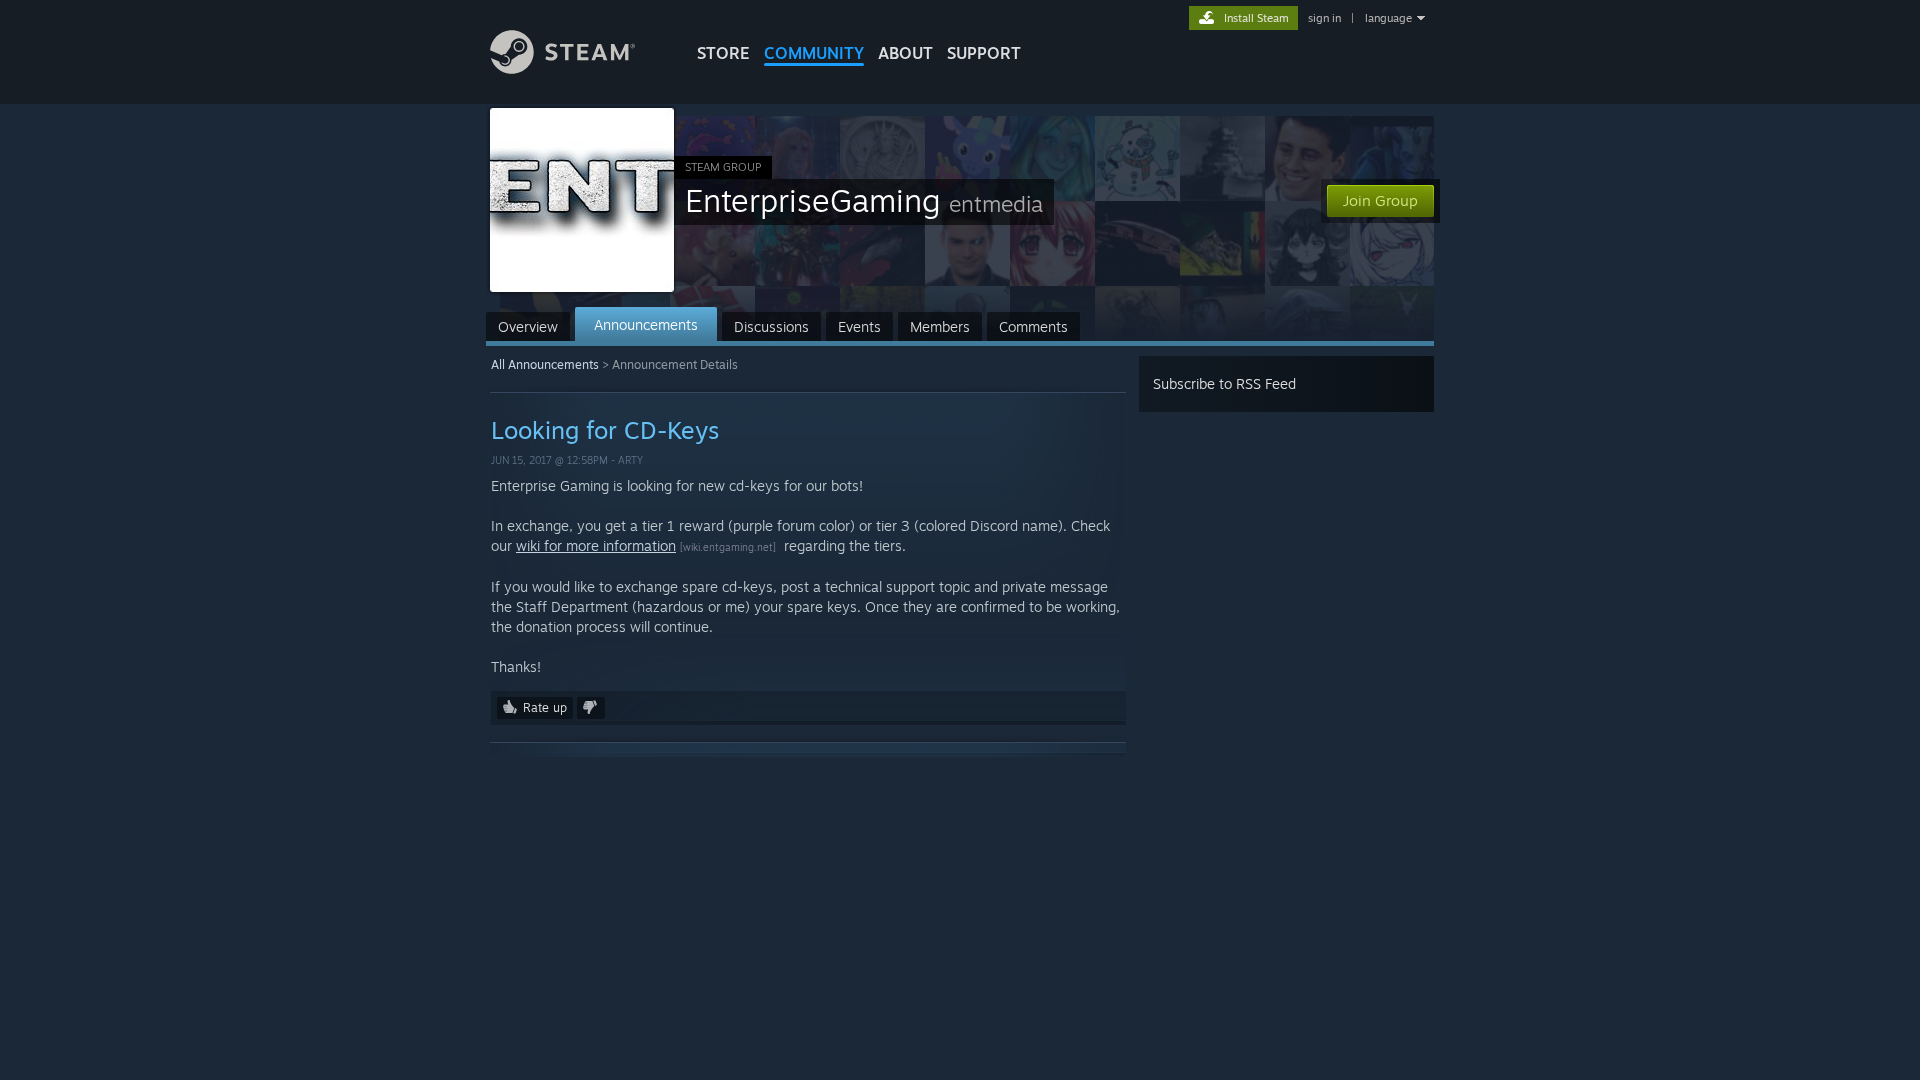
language (1388, 18)
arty (630, 460)
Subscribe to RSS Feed (1224, 383)
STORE (723, 53)
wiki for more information (596, 545)
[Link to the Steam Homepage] (562, 68)
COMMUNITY (814, 53)
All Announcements (545, 364)
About (905, 53)
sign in (1324, 18)
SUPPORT (984, 53)
